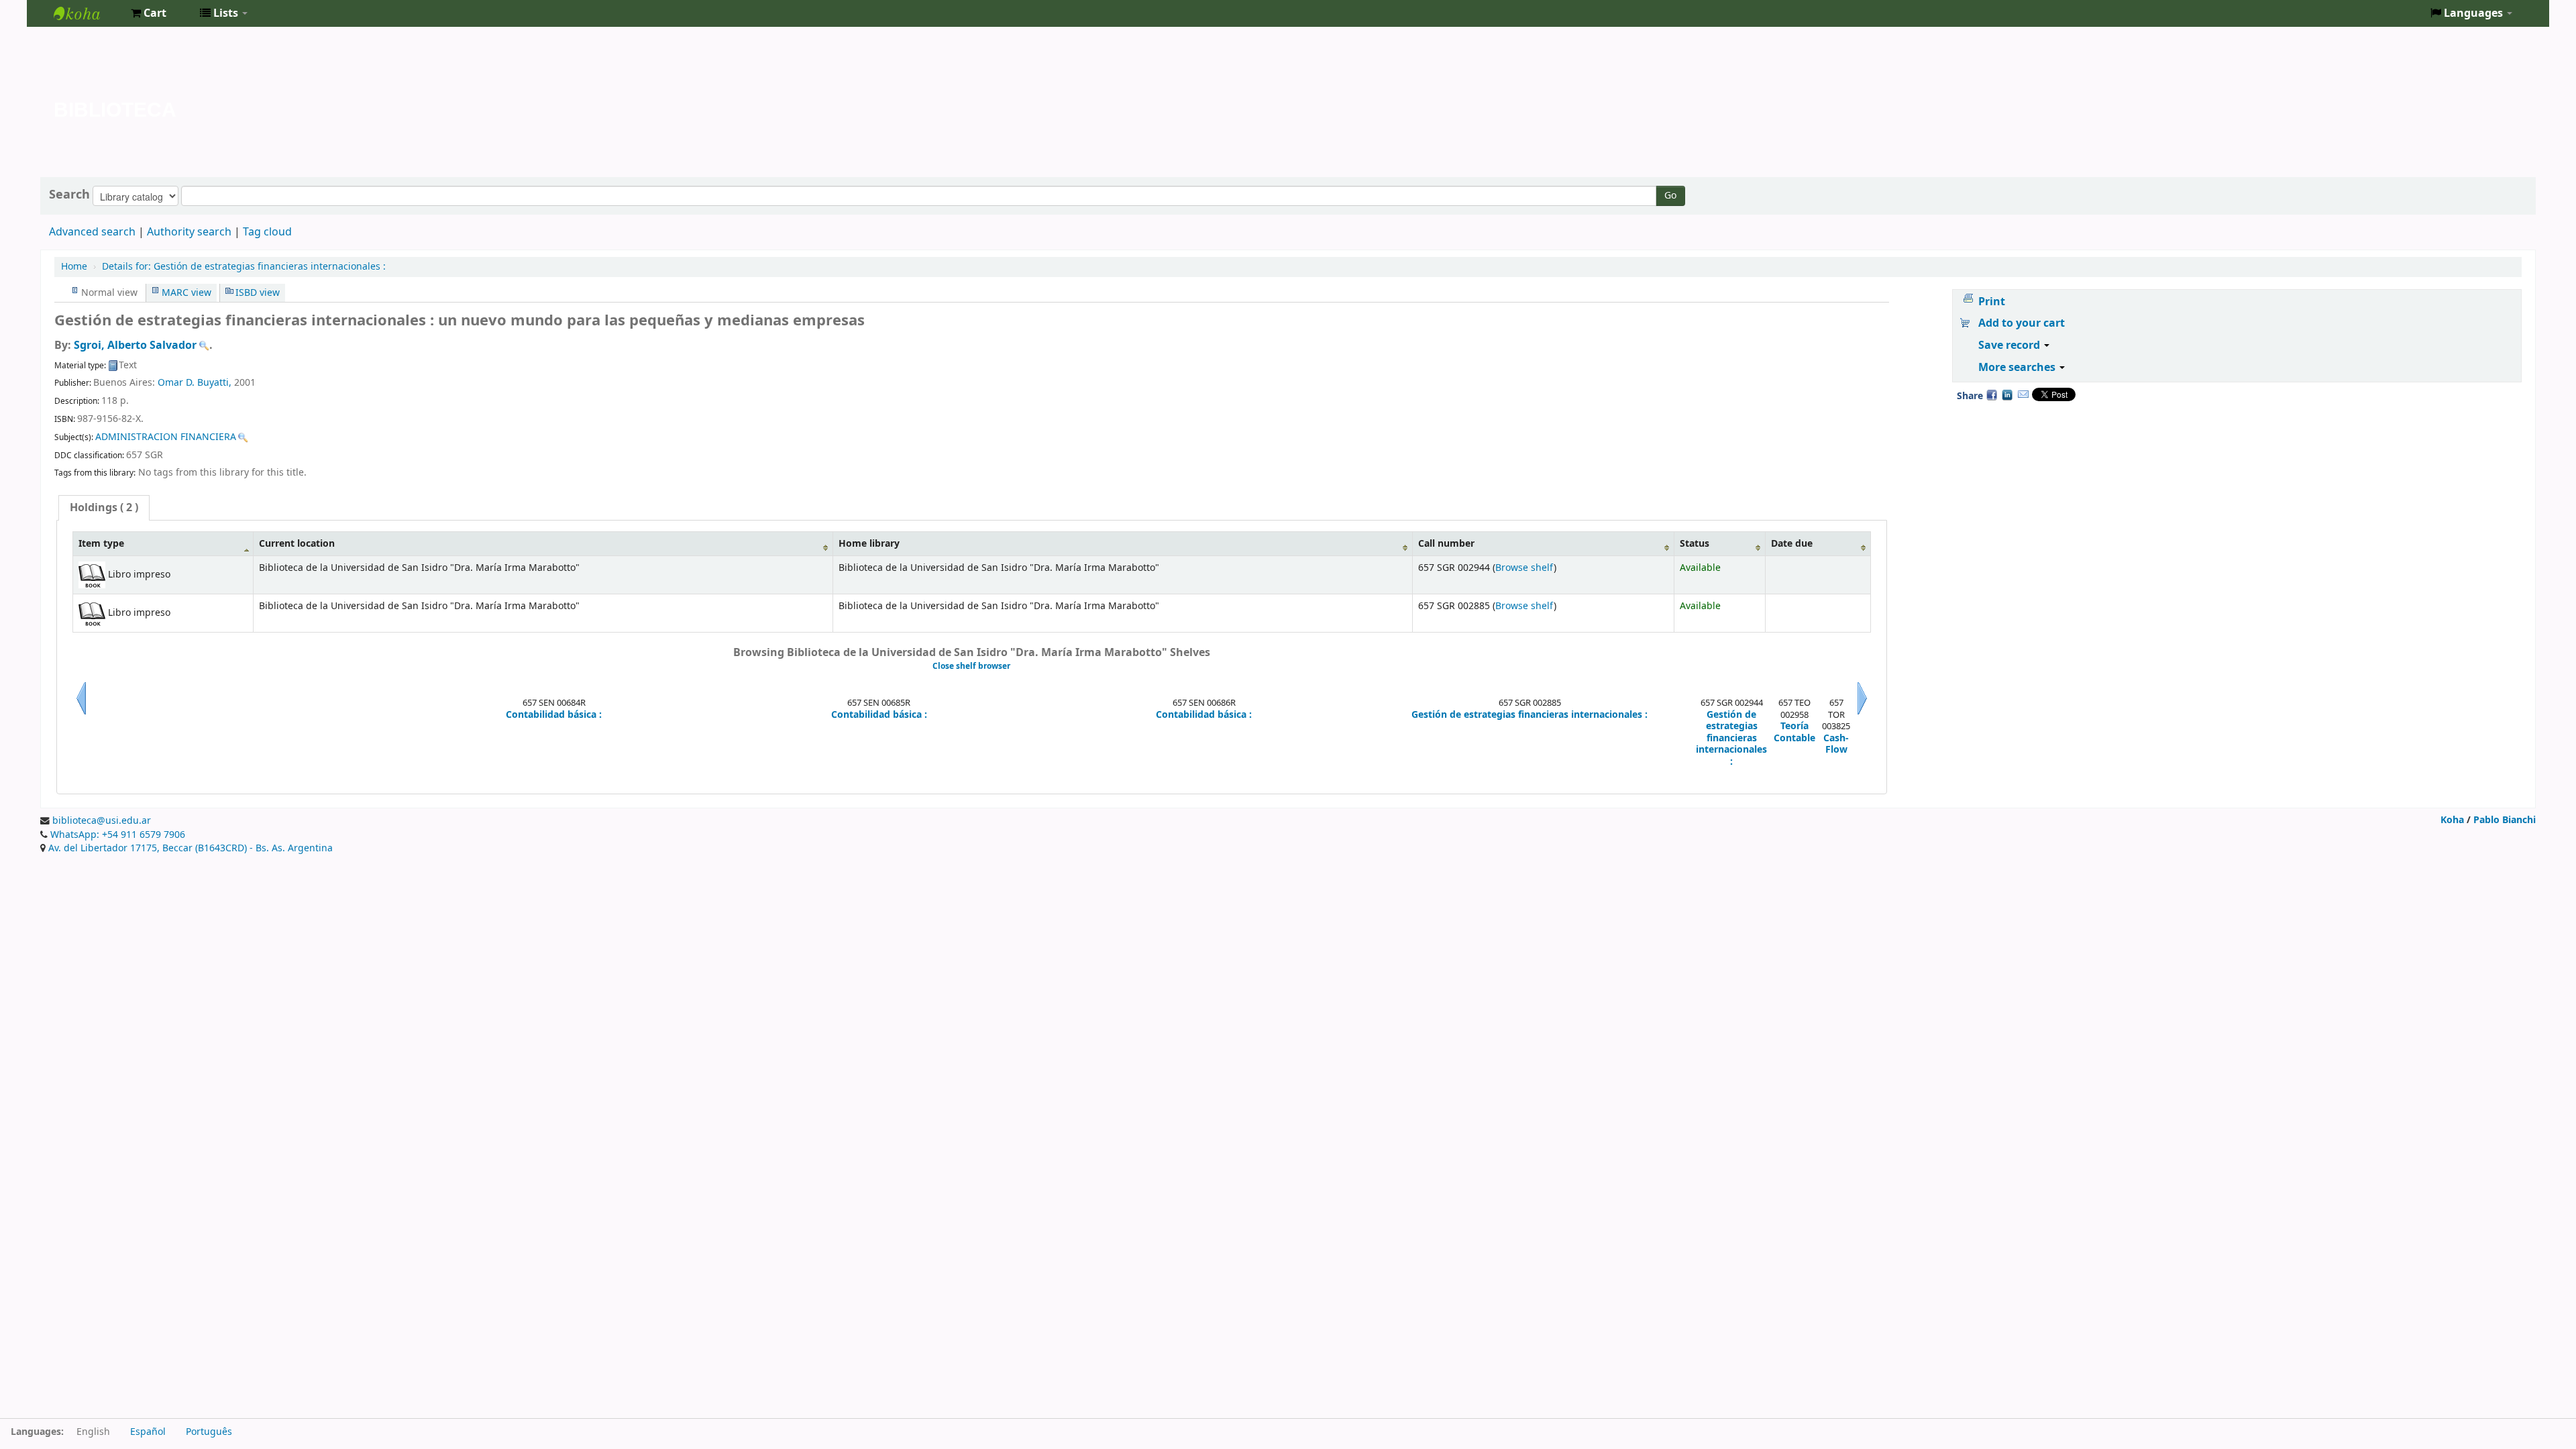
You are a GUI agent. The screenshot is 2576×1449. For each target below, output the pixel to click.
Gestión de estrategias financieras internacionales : (244, 267)
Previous (81, 714)
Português (209, 1432)
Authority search (189, 232)
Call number (1446, 544)
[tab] (104, 508)
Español (148, 1432)
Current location (297, 544)
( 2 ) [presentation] (104, 508)
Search (69, 195)
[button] (149, 13)
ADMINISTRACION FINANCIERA (166, 437)
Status (1695, 544)
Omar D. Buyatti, (196, 383)
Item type (101, 544)
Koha (2452, 820)
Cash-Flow (1836, 744)
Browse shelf (1524, 568)
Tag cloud (267, 232)
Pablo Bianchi (2505, 820)
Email (2023, 394)
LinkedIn (2007, 394)
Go (1670, 196)
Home (74, 267)
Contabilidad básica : (554, 715)
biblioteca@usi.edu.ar (102, 821)
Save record (2010, 345)
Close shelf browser (971, 666)
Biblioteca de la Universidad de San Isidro (87, 13)
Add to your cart (2022, 323)
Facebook (1992, 394)
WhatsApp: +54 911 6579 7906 (118, 835)
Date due (1792, 544)
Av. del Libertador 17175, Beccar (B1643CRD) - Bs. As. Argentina (191, 848)
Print (1992, 302)
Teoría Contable (1794, 732)
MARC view (186, 293)
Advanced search (92, 232)
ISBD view (258, 293)
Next (1862, 714)
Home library (869, 544)
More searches (2018, 368)
